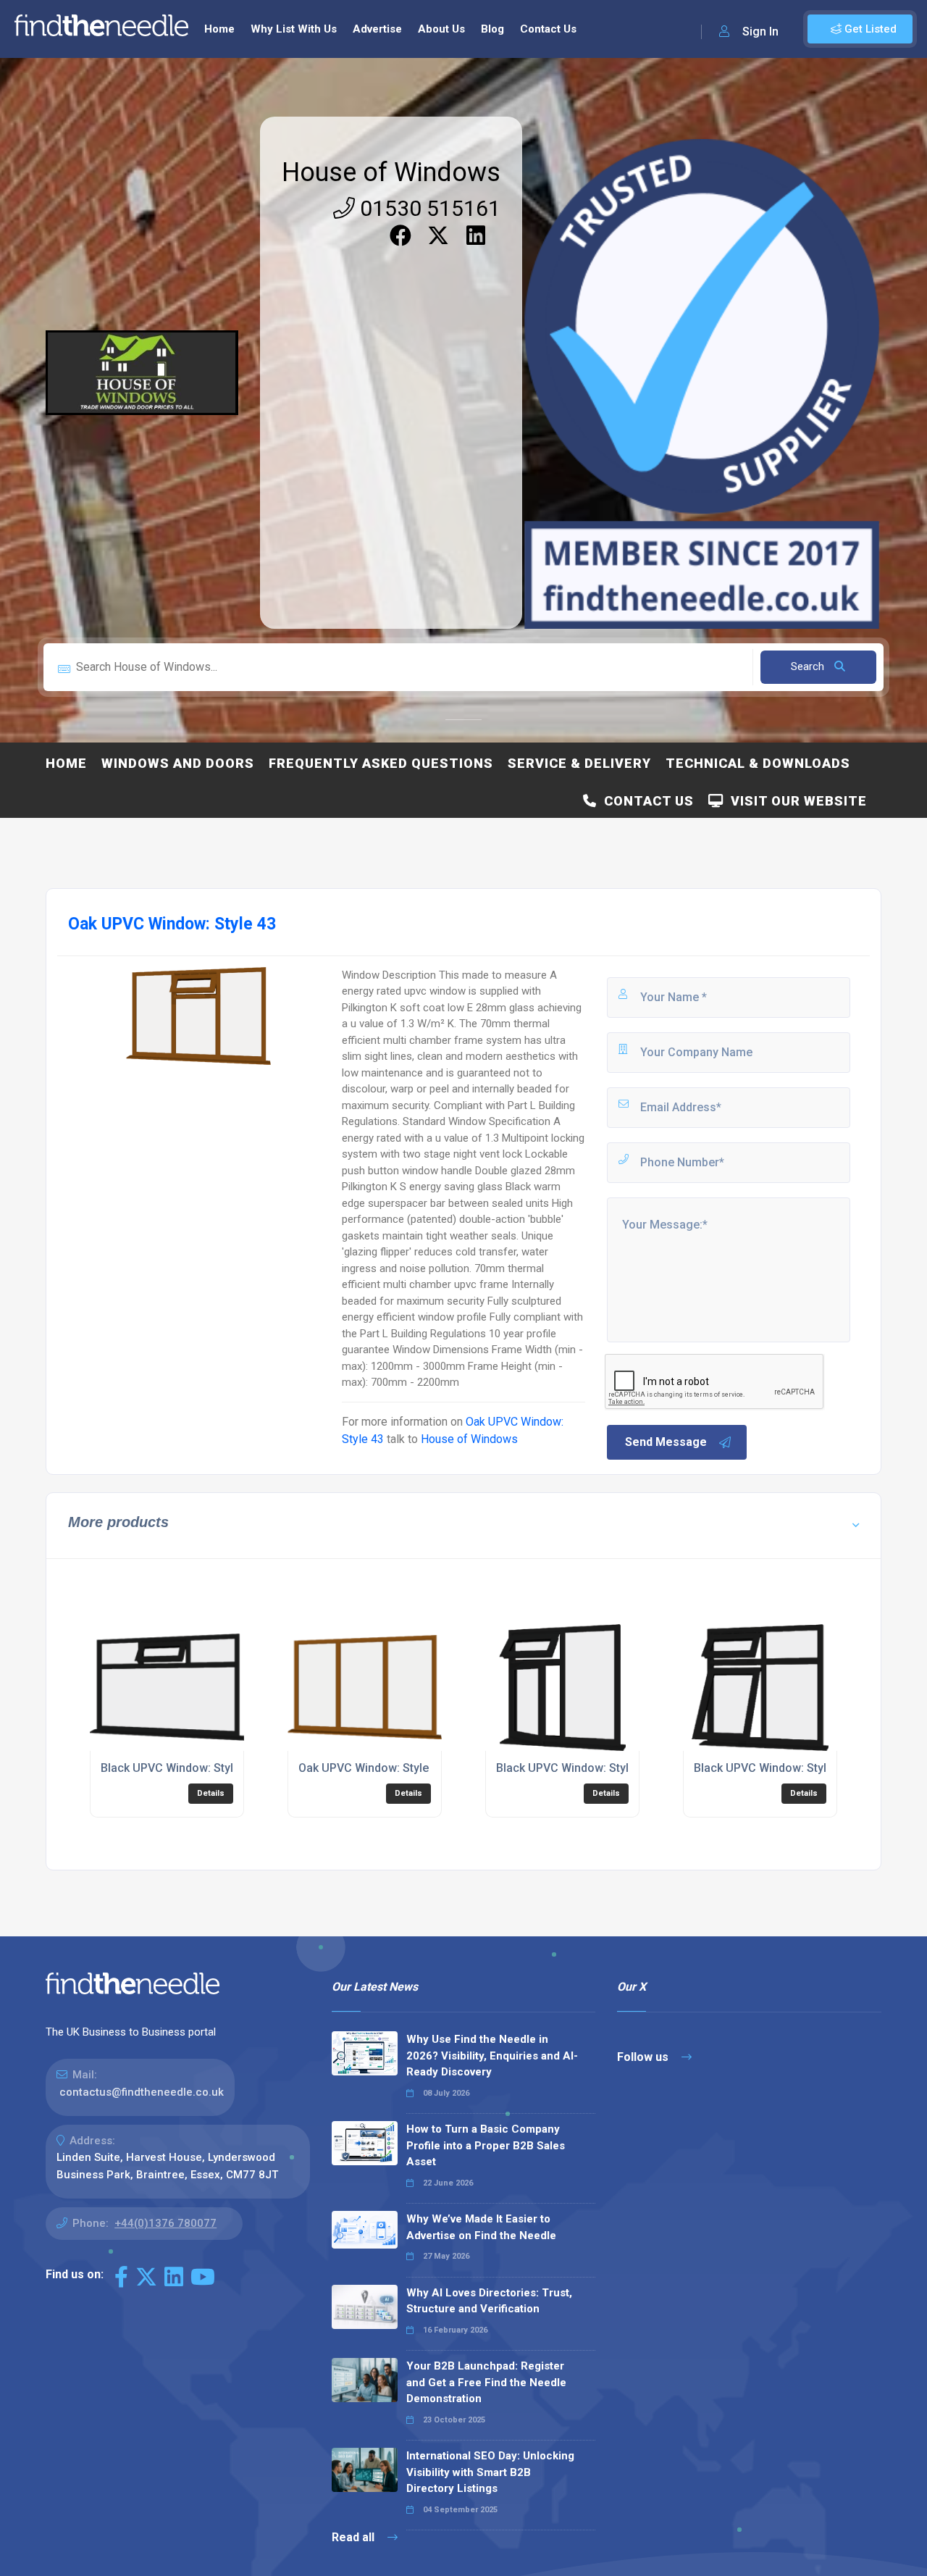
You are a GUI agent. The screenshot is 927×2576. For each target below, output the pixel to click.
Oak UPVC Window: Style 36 (372, 1768)
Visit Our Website (795, 801)
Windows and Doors (178, 763)
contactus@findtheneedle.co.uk (142, 2092)
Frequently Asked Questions (381, 763)
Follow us (644, 2057)
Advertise (377, 29)
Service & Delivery (579, 763)
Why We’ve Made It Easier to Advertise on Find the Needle (481, 2227)
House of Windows (391, 172)
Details (211, 1793)
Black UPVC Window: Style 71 (771, 1768)
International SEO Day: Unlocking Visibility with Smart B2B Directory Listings (490, 2472)
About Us (441, 29)
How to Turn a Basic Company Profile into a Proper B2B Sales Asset (486, 2145)
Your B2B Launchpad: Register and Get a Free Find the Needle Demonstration (486, 2382)
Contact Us (548, 29)
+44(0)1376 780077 (165, 2223)
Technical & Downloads (758, 763)
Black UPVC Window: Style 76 (178, 1768)
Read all (355, 2537)
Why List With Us (294, 29)
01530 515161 (428, 208)
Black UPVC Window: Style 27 (574, 1768)
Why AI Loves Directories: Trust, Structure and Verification (489, 2301)
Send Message (666, 1442)
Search (809, 666)
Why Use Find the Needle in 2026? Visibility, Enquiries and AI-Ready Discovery (492, 2056)
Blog (492, 29)
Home (219, 29)
